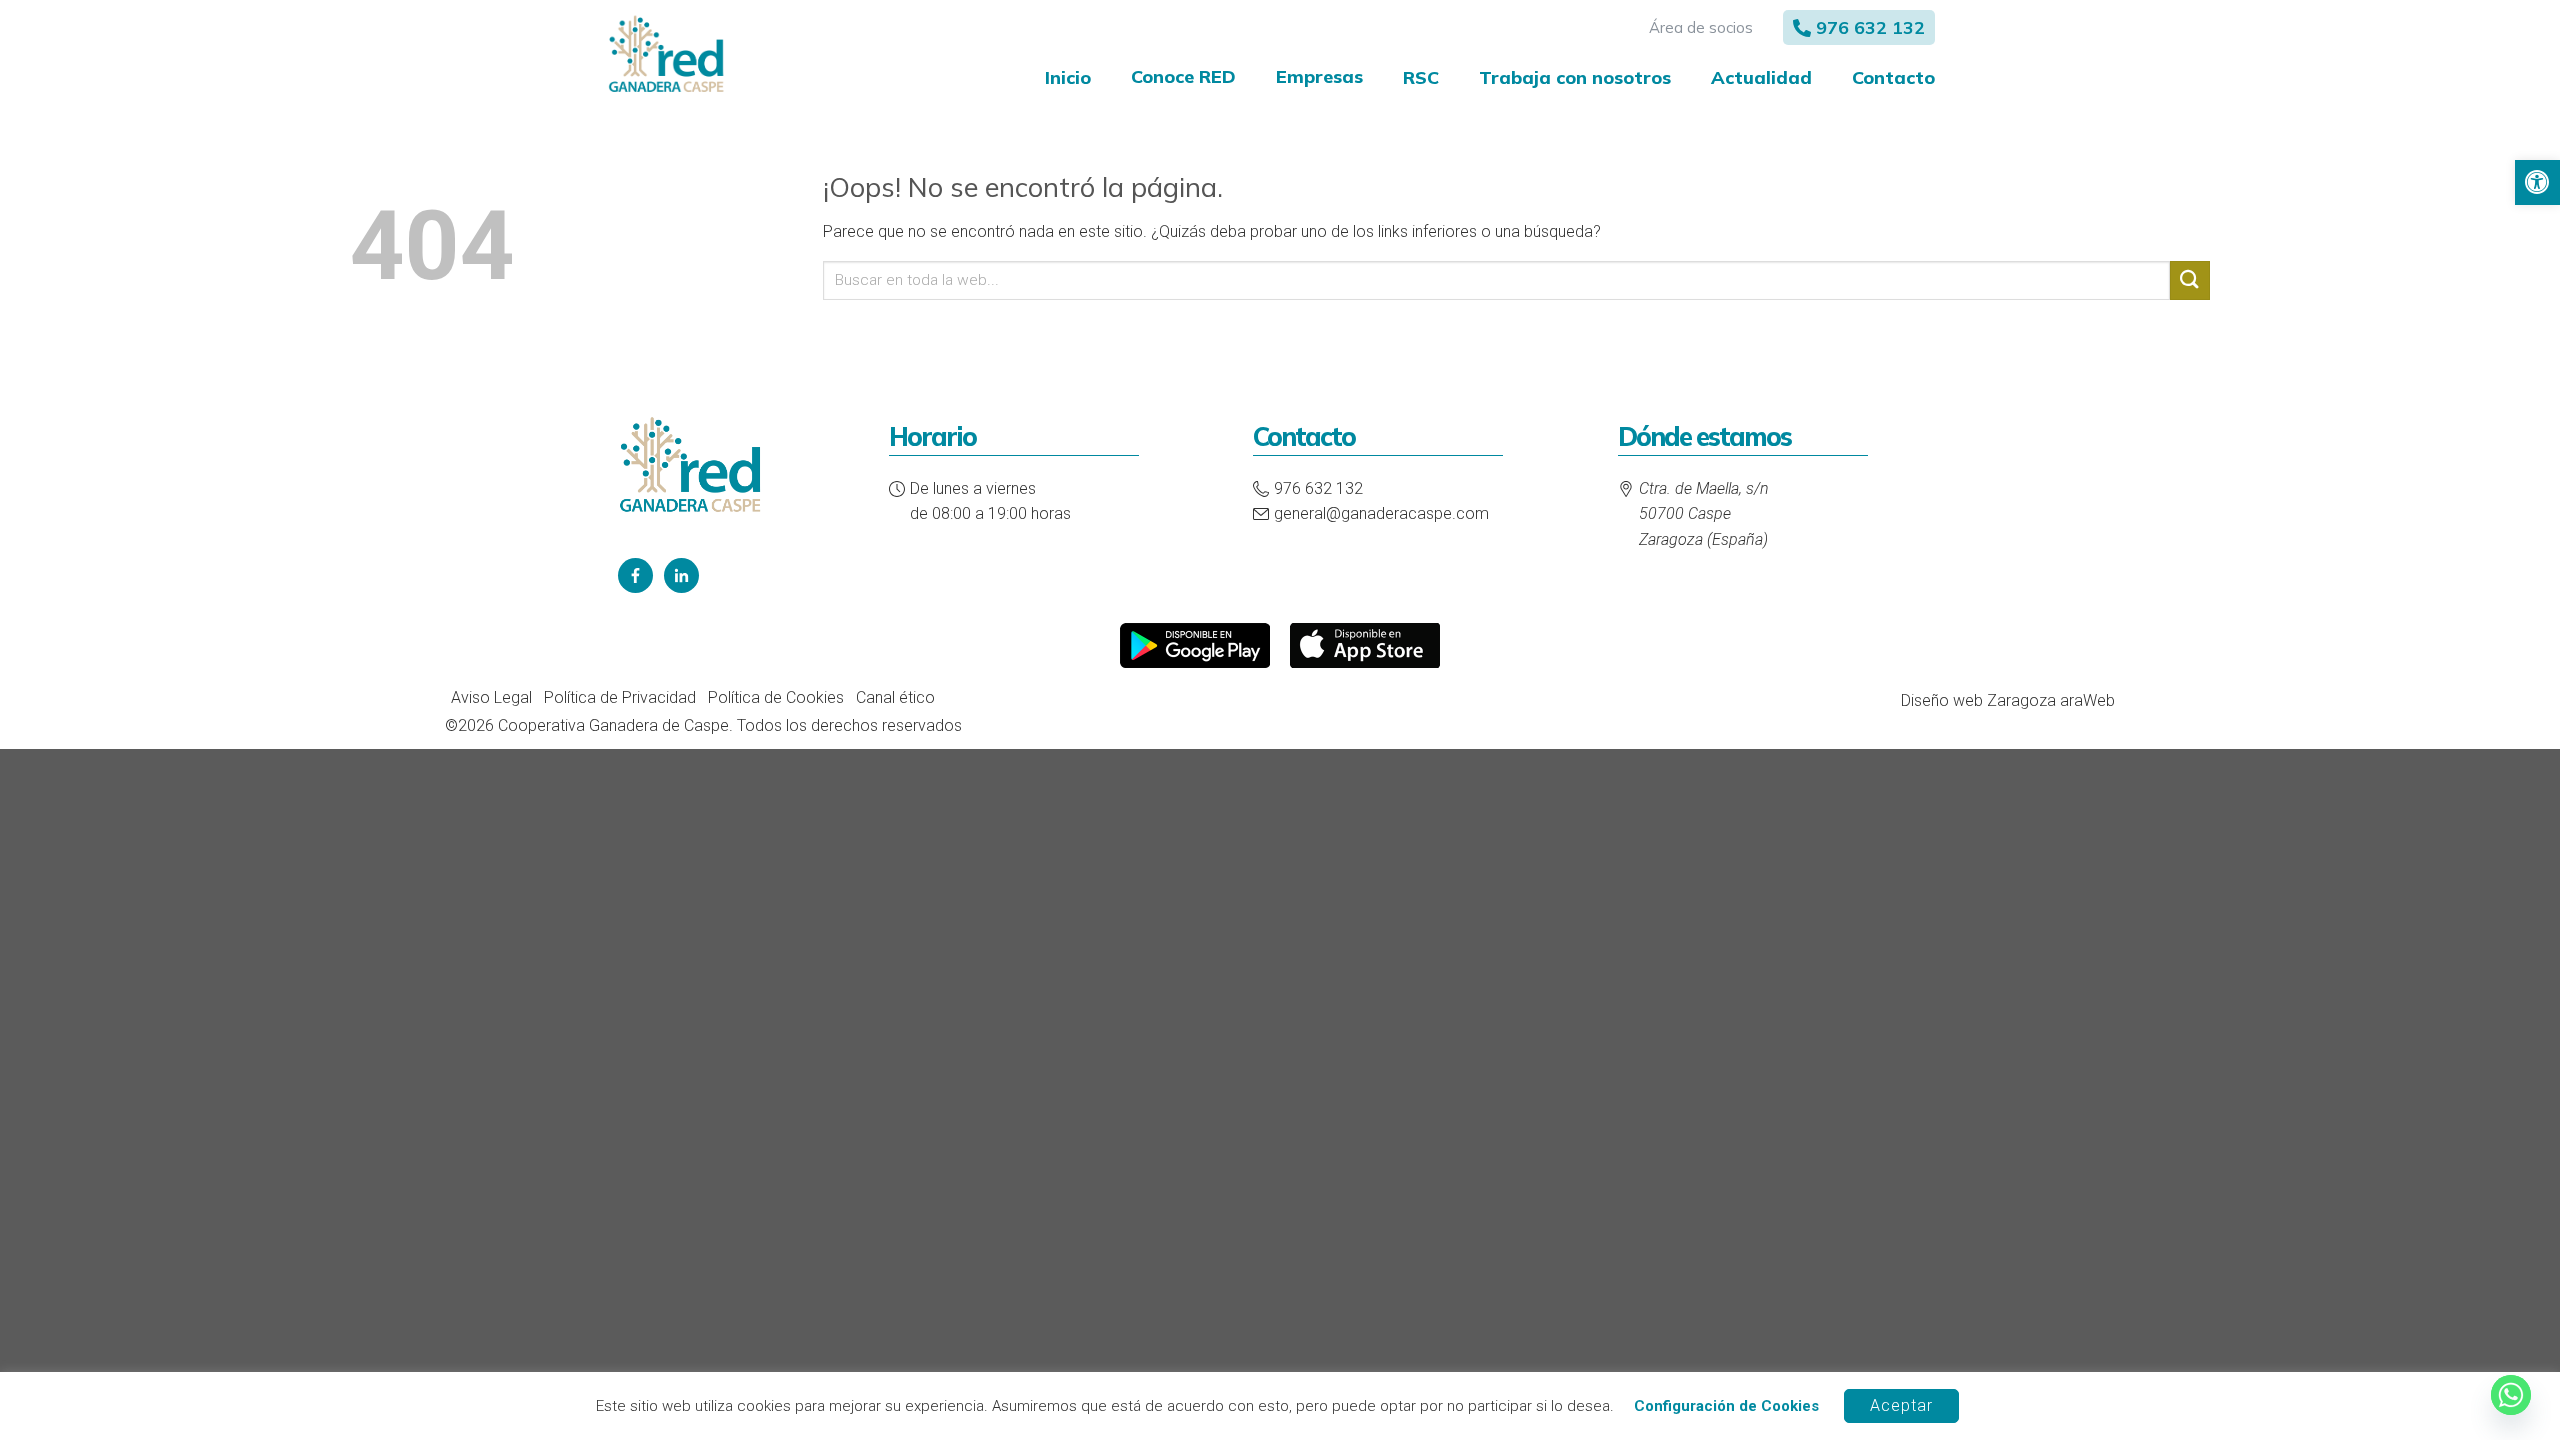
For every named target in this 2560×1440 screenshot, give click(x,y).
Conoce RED (1183, 76)
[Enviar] (2190, 280)
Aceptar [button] (1901, 1405)
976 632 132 (1870, 27)
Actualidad (1761, 77)
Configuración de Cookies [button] (1726, 1406)
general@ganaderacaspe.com (1381, 513)
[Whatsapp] (2511, 1395)
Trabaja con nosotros (1575, 77)
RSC (1421, 77)
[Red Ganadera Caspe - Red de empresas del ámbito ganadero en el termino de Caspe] (666, 55)
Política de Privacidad (620, 697)
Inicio (1068, 77)
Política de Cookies (776, 697)
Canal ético (895, 697)
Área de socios (1701, 27)
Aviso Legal (491, 697)
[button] (2537, 182)
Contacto (1893, 77)
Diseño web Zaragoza (1978, 700)
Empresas (1319, 76)
